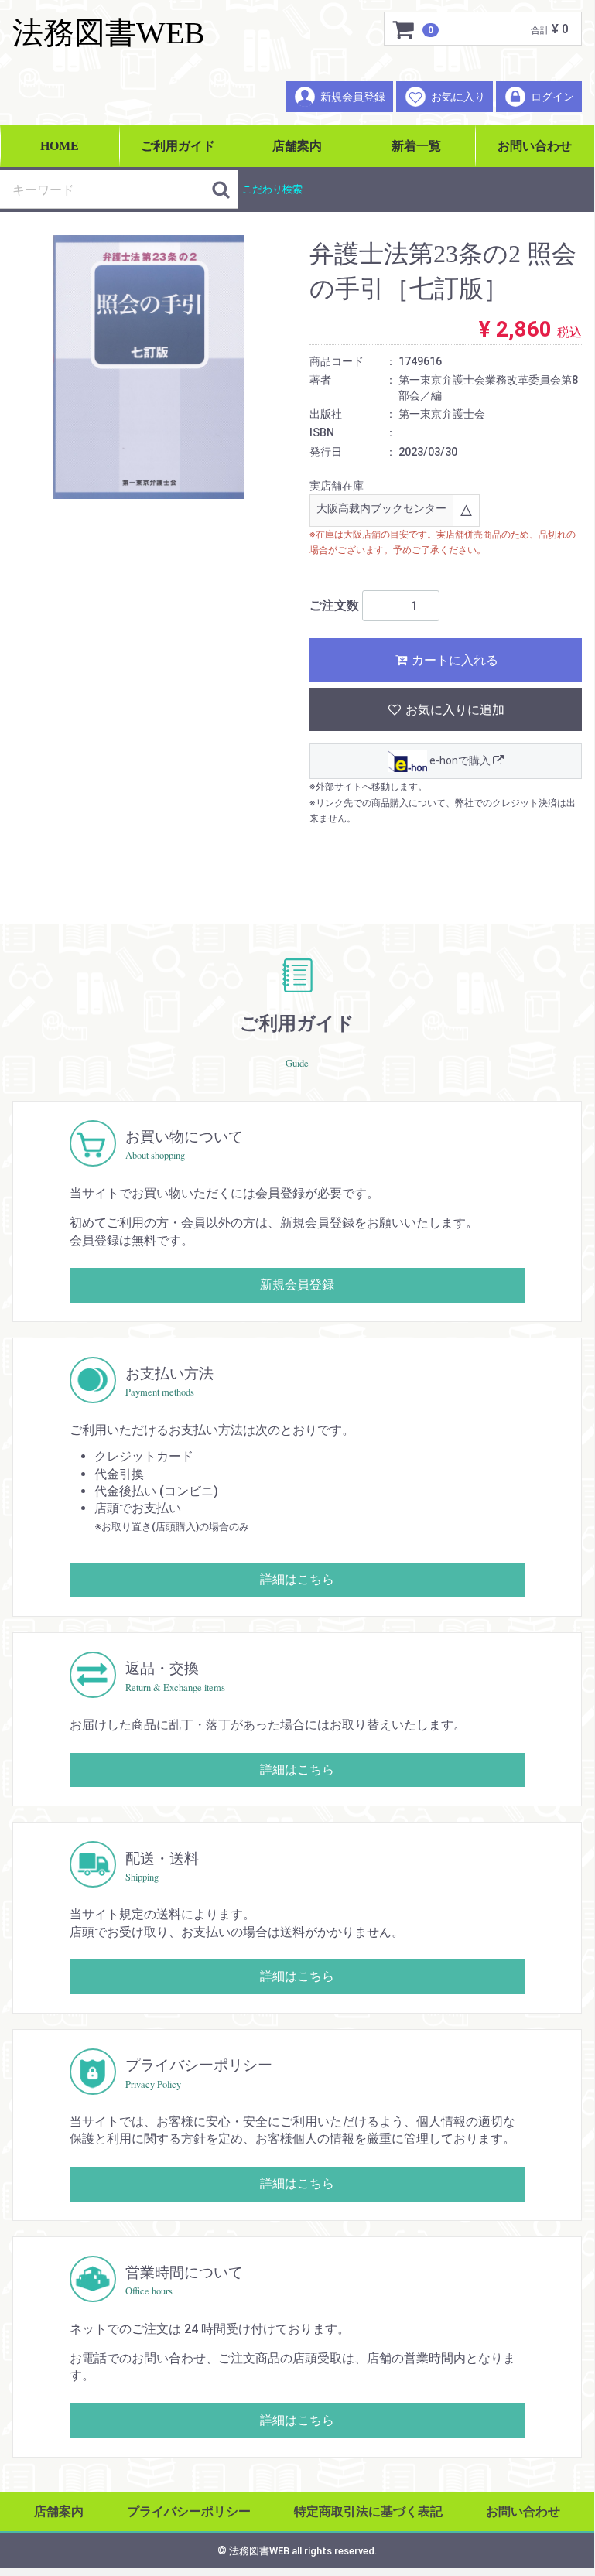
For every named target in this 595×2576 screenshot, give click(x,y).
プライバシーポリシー (189, 2511)
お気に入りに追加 (453, 711)
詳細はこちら (297, 1580)
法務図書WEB (109, 33)
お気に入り (458, 97)
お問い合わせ (535, 146)
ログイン (552, 97)
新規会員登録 (353, 97)
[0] (404, 29)
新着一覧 (416, 146)
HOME (60, 146)
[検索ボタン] (221, 190)
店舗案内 (297, 146)
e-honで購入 (460, 761)
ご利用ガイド (178, 146)
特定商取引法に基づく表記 (368, 2511)
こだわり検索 (272, 189)
